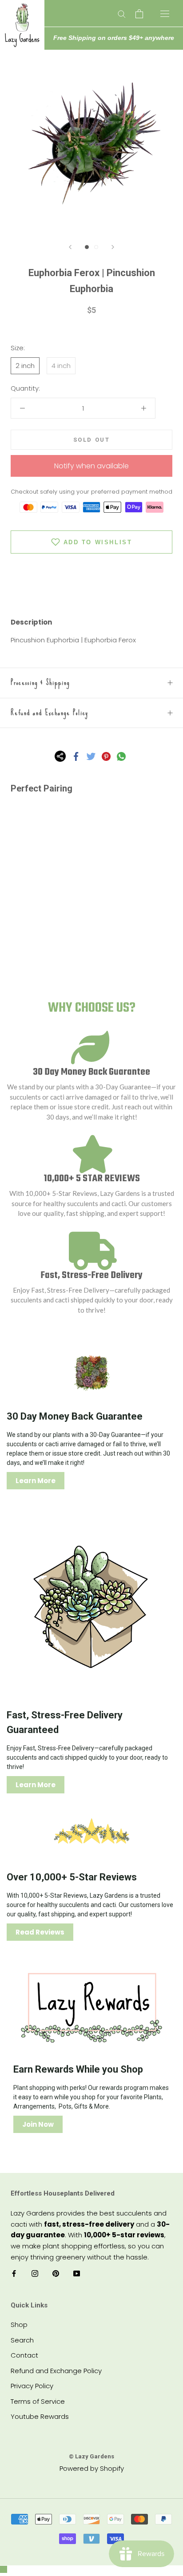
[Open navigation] (165, 13)
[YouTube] (77, 2273)
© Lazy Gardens (91, 2456)
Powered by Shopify (92, 2468)
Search (22, 2340)
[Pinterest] (106, 756)
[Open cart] (139, 14)
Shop (19, 2325)
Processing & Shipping (40, 683)
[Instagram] (35, 2273)
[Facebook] (76, 756)
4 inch (61, 366)
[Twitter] (91, 756)
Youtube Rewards (40, 2416)
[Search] (122, 14)
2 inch (25, 366)
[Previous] (70, 247)
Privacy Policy (32, 2386)
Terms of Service (38, 2401)
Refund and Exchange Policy (50, 713)
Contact (24, 2355)
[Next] (113, 247)
